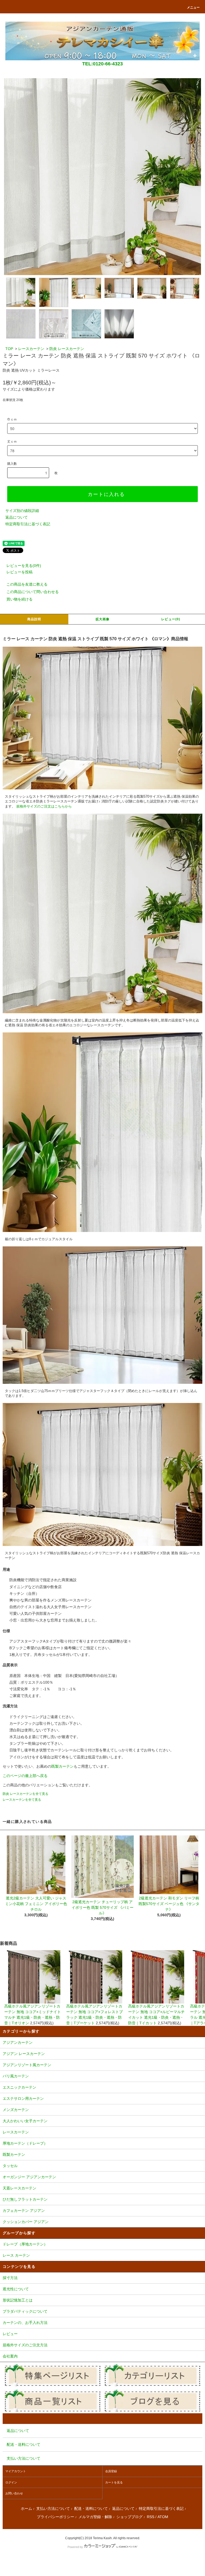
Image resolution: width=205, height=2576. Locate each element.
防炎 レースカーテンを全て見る (25, 1794)
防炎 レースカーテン (67, 349)
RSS (151, 2517)
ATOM (163, 2517)
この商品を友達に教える (27, 584)
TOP (9, 349)
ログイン (11, 2482)
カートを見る (114, 2482)
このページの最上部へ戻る (25, 1776)
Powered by (75, 2547)
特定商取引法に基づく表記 (28, 524)
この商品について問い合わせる (33, 592)
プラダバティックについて (25, 2311)
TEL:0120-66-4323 (102, 64)
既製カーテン (62, 1766)
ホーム (26, 2509)
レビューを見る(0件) (24, 566)
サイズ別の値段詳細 (22, 511)
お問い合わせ (14, 2493)
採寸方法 (10, 2278)
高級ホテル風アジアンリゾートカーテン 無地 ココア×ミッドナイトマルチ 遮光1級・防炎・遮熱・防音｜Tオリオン (33, 2015)
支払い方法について (53, 2509)
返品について (17, 517)
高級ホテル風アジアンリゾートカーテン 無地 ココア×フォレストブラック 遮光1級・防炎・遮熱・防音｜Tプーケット (94, 2015)
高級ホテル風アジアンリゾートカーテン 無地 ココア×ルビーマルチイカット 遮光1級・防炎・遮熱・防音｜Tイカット (156, 2015)
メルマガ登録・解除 (95, 2517)
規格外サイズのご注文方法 (25, 2345)
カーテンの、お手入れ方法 (25, 2323)
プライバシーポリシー (56, 2517)
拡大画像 (103, 619)
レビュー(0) (171, 619)
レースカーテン (31, 349)
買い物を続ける (19, 599)
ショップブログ (129, 2517)
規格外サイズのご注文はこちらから (44, 806)
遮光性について (16, 2289)
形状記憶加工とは (18, 2300)
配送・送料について (91, 2509)
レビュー (10, 2334)
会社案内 (10, 2356)
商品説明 (34, 619)
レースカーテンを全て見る (22, 1800)
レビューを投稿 (19, 572)
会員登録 (111, 2471)
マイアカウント (16, 2471)
